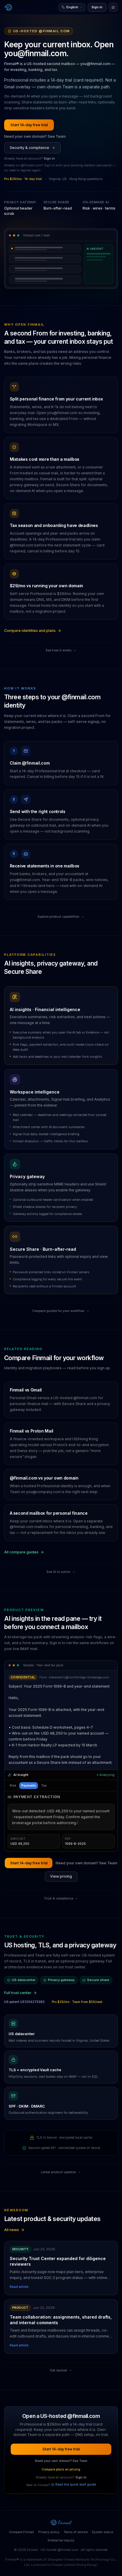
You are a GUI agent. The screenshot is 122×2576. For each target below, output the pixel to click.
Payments (29, 1785)
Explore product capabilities (58, 917)
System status (103, 2532)
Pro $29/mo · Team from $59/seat (77, 2002)
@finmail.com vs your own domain (44, 1478)
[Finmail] (8, 7)
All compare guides (21, 1552)
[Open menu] (113, 7)
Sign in (97, 7)
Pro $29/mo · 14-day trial (23, 179)
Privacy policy (49, 2532)
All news (12, 2230)
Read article (19, 2287)
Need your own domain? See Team (35, 136)
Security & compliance (29, 148)
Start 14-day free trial (29, 125)
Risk (13, 1785)
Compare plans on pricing (61, 2469)
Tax (44, 1785)
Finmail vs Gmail (26, 1390)
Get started (58, 2370)
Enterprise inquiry (61, 2540)
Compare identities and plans (30, 631)
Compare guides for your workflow (58, 1311)
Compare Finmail (21, 2532)
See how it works (58, 650)
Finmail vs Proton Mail (32, 1431)
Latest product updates (58, 2172)
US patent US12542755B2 (24, 2002)
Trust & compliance (58, 1898)
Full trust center (18, 1993)
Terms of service (76, 2532)
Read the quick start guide (76, 2485)
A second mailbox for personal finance (49, 1513)
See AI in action (58, 1572)
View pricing (61, 1876)
